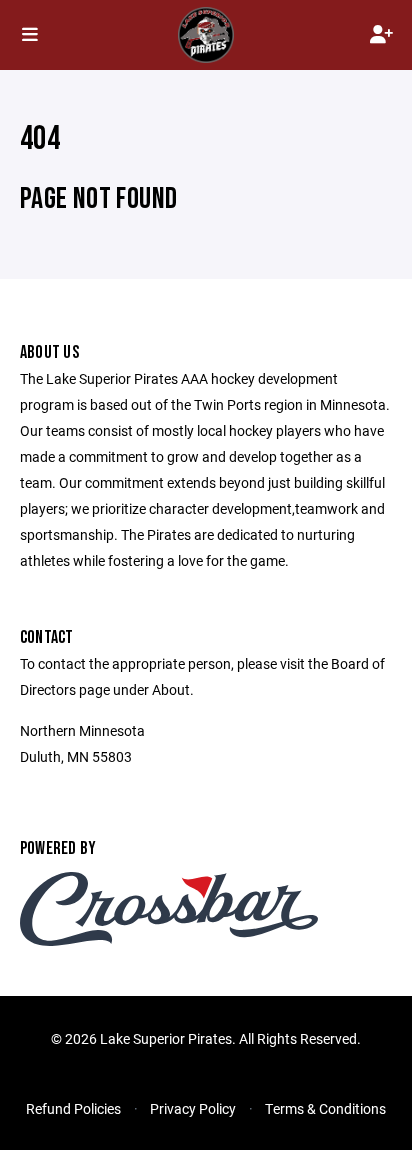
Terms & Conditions (325, 1108)
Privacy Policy (193, 1108)
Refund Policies (73, 1108)
